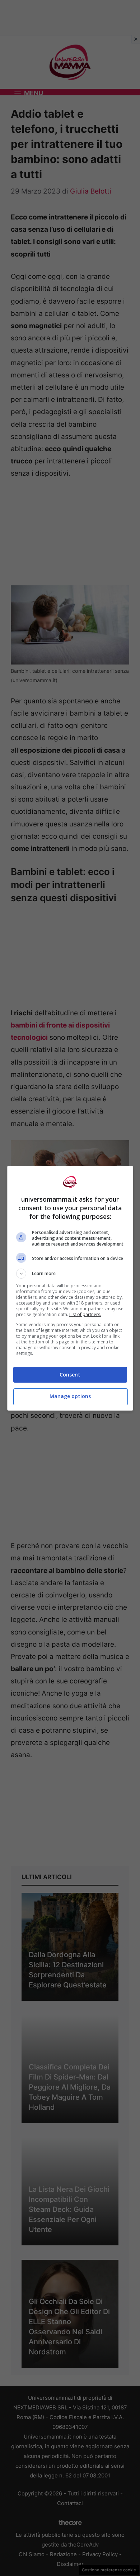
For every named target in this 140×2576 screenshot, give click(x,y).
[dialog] (70, 1288)
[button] (70, 1274)
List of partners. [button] (85, 1314)
